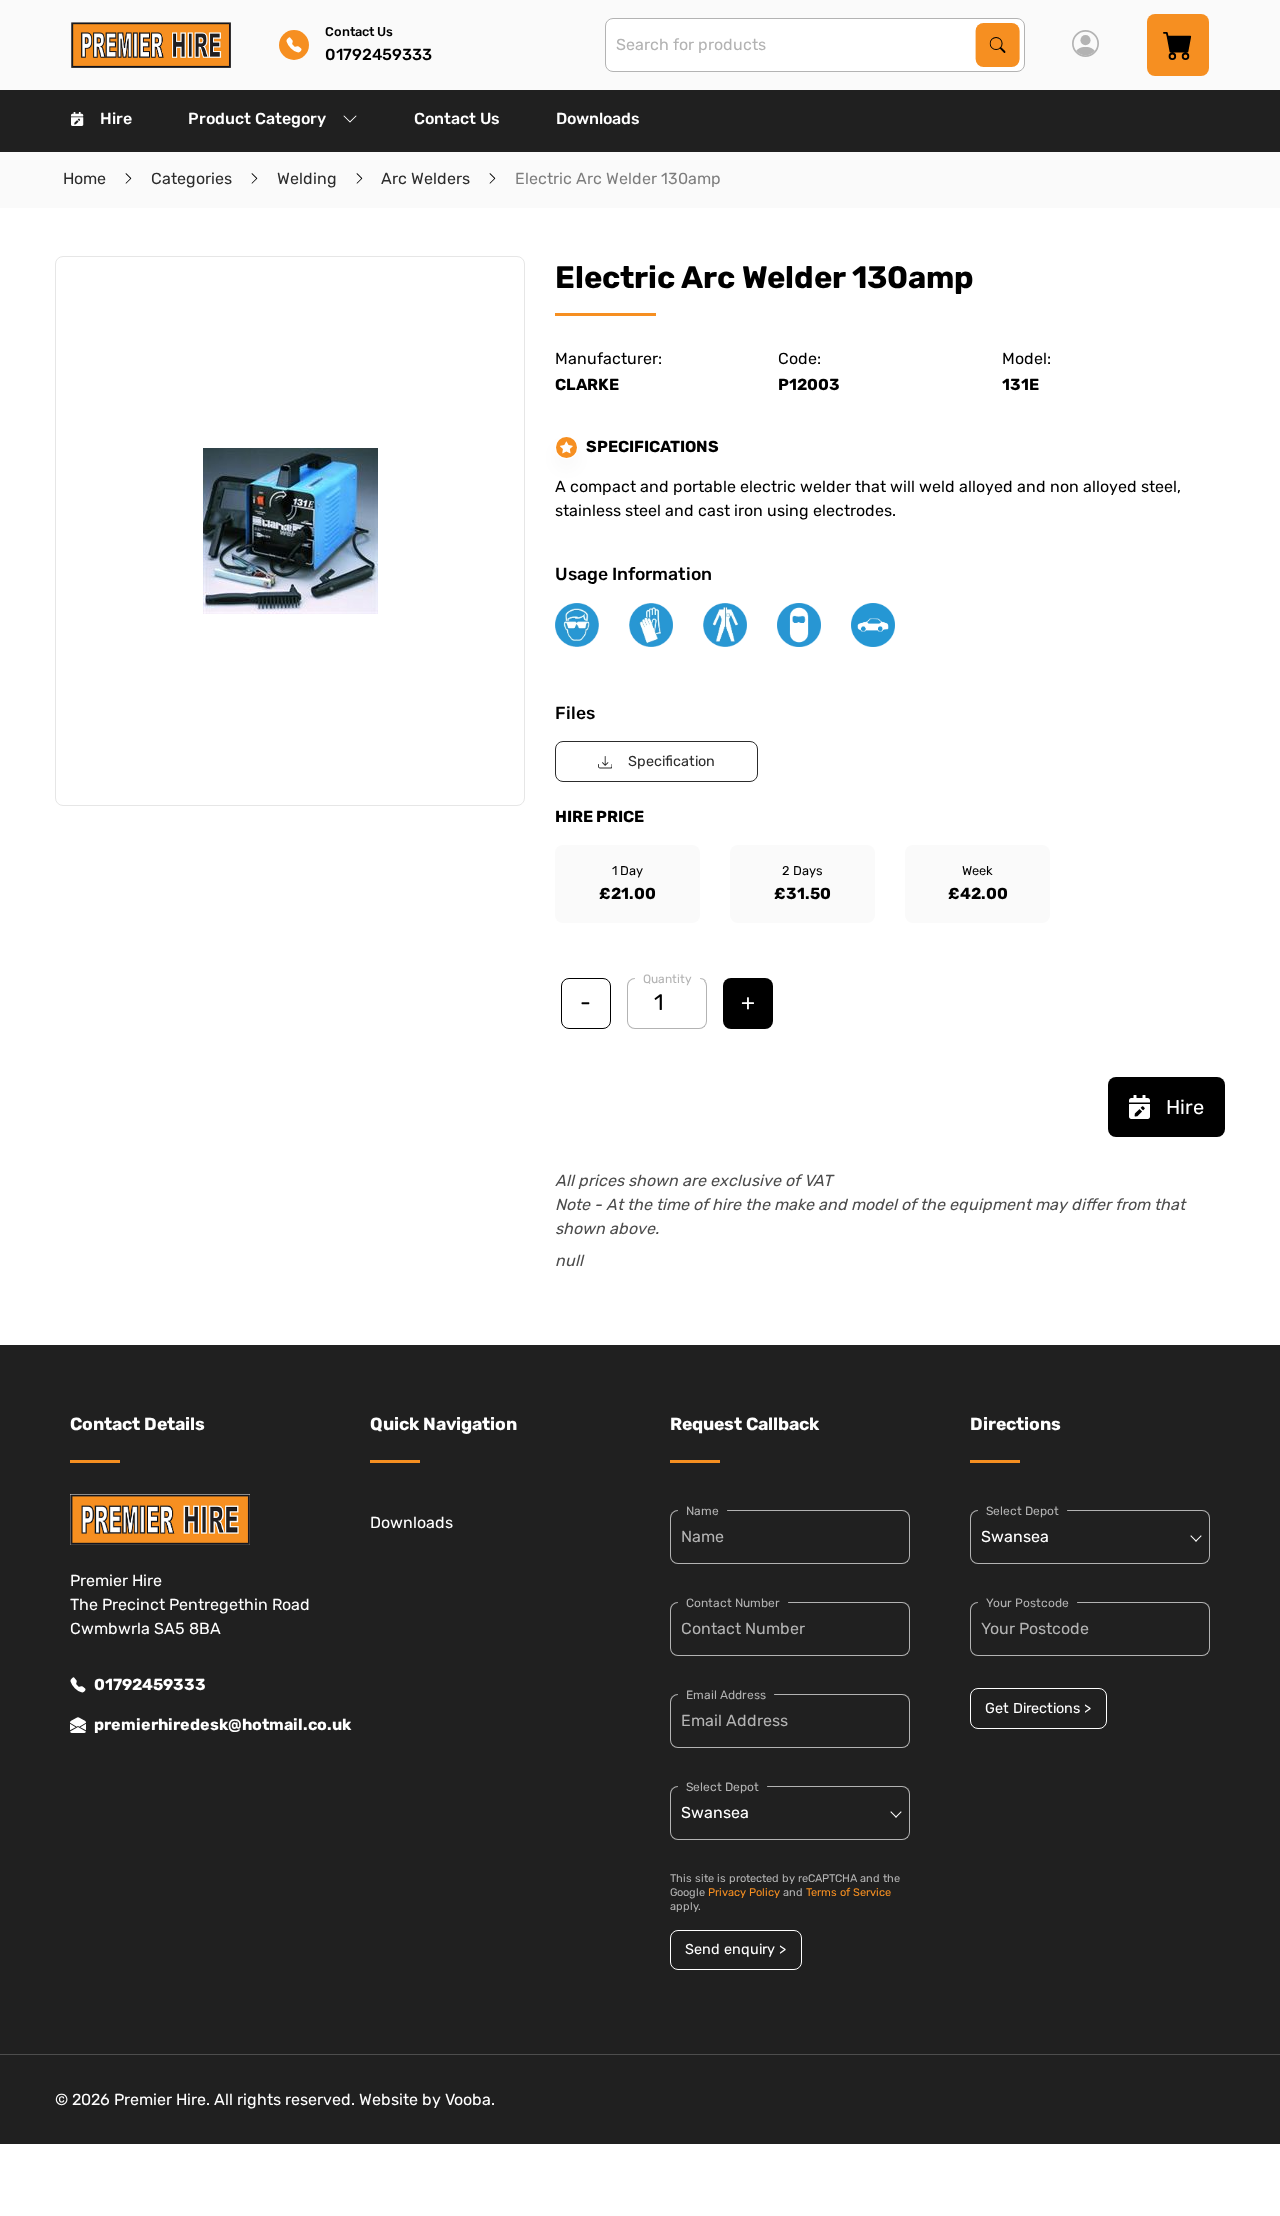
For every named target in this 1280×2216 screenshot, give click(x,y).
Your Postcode (1027, 1603)
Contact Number (733, 1603)
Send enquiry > (735, 1949)
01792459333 (150, 1684)
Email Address (726, 1695)
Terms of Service (848, 1892)
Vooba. (470, 2099)
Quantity (667, 979)
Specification (671, 761)
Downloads (598, 118)
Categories (191, 178)
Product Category (257, 118)
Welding (307, 178)
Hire (116, 118)
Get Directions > (1038, 1708)
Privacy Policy (744, 1892)
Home (84, 178)
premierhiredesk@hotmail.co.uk (202, 1724)
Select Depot (722, 1787)
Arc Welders (425, 178)
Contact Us (457, 118)
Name (702, 1511)
